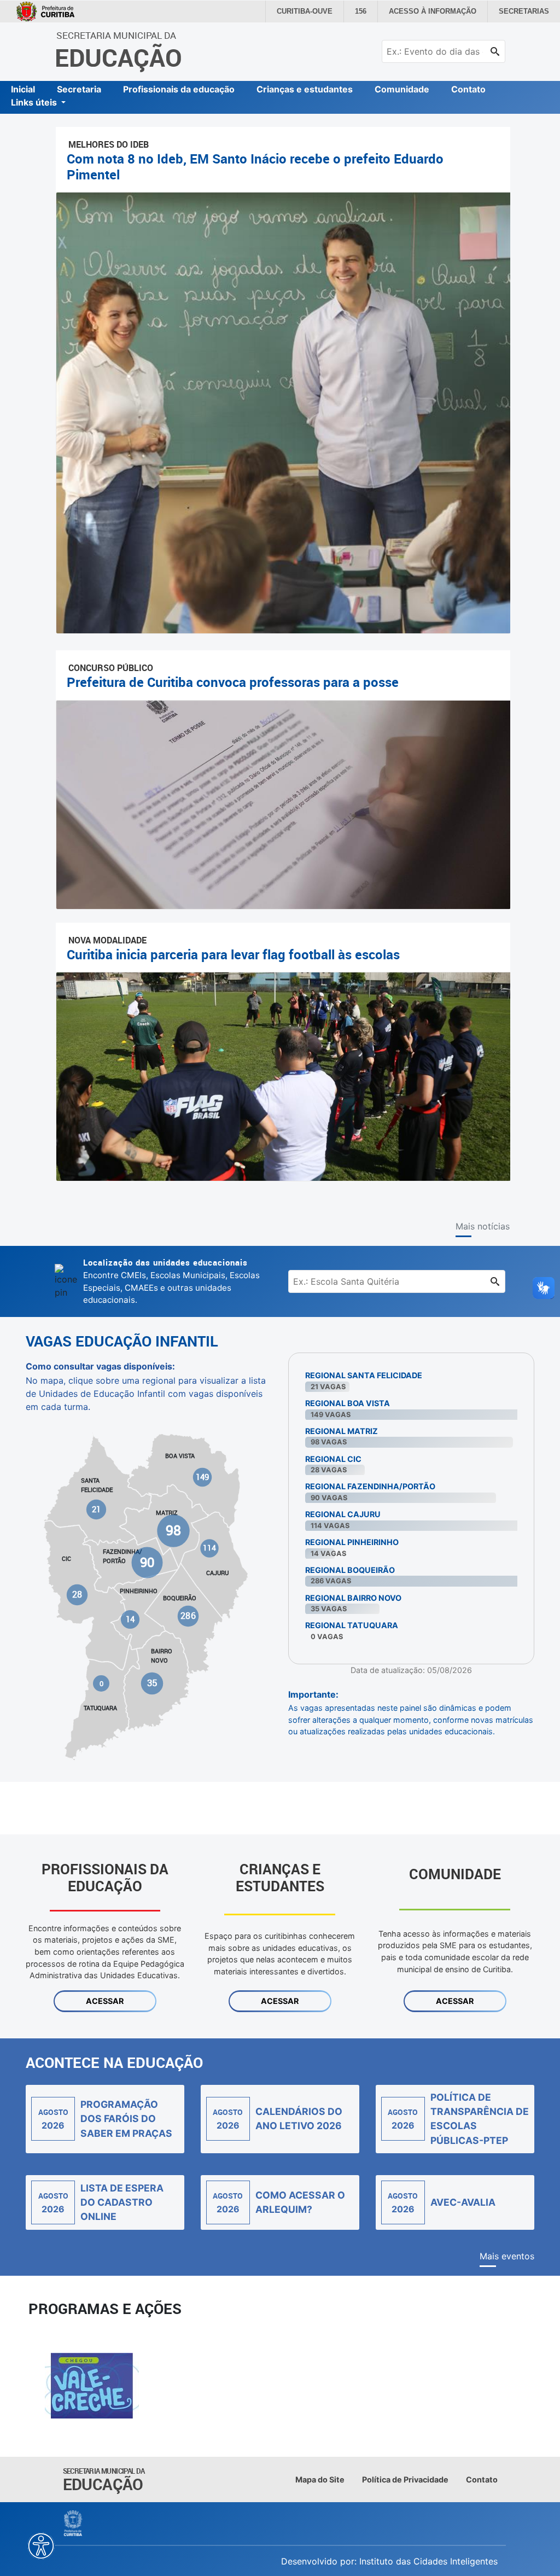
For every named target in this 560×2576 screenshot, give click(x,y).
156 (372, 11)
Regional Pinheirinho (352, 1542)
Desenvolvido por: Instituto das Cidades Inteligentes (389, 2561)
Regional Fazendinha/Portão (370, 1486)
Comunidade (402, 89)
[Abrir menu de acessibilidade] (41, 2546)
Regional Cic (333, 1459)
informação (440, 11)
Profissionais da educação (179, 89)
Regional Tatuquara (352, 1625)
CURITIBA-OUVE (318, 11)
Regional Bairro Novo (353, 1598)
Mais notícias (483, 1226)
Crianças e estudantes (305, 89)
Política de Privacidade (405, 2479)
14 (130, 1619)
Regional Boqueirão (350, 1570)
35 (152, 1683)
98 (173, 1530)
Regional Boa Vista (348, 1403)
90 (147, 1562)
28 (77, 1595)
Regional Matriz (342, 1431)
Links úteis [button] (35, 102)
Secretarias (526, 11)
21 (97, 1509)
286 (188, 1616)
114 (209, 1548)
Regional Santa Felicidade (364, 1375)
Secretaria (79, 89)
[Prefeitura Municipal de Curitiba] (74, 2523)
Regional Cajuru (343, 1514)
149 (202, 1477)
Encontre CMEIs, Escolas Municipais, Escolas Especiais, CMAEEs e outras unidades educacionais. (171, 1281)
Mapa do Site (320, 2479)
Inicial (23, 89)
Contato (468, 89)
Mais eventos (507, 2256)
